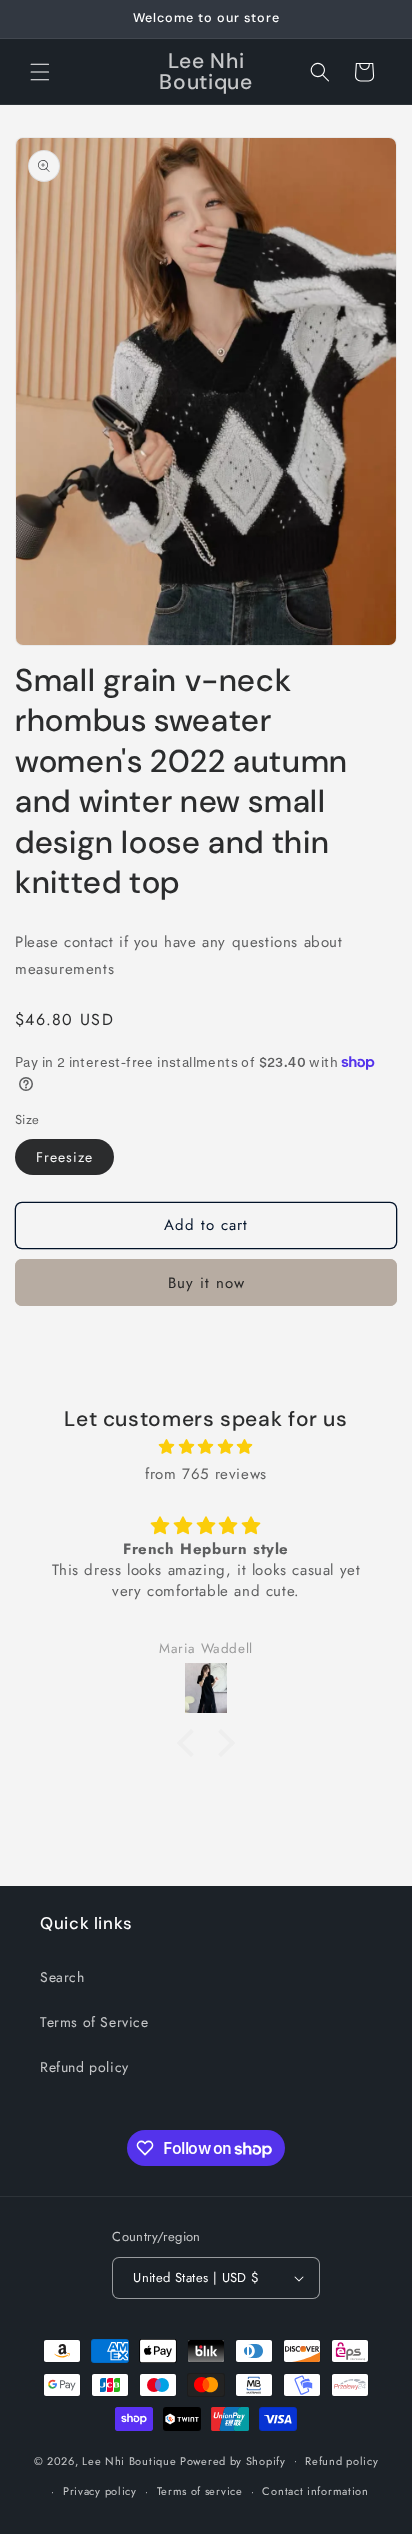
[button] (40, 72)
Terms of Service (94, 2022)
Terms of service (200, 2491)
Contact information (315, 2491)
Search (62, 1977)
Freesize (64, 1157)
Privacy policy (100, 2491)
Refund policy (84, 2067)
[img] (206, 1447)
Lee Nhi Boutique (129, 2460)
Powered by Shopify (233, 2460)
